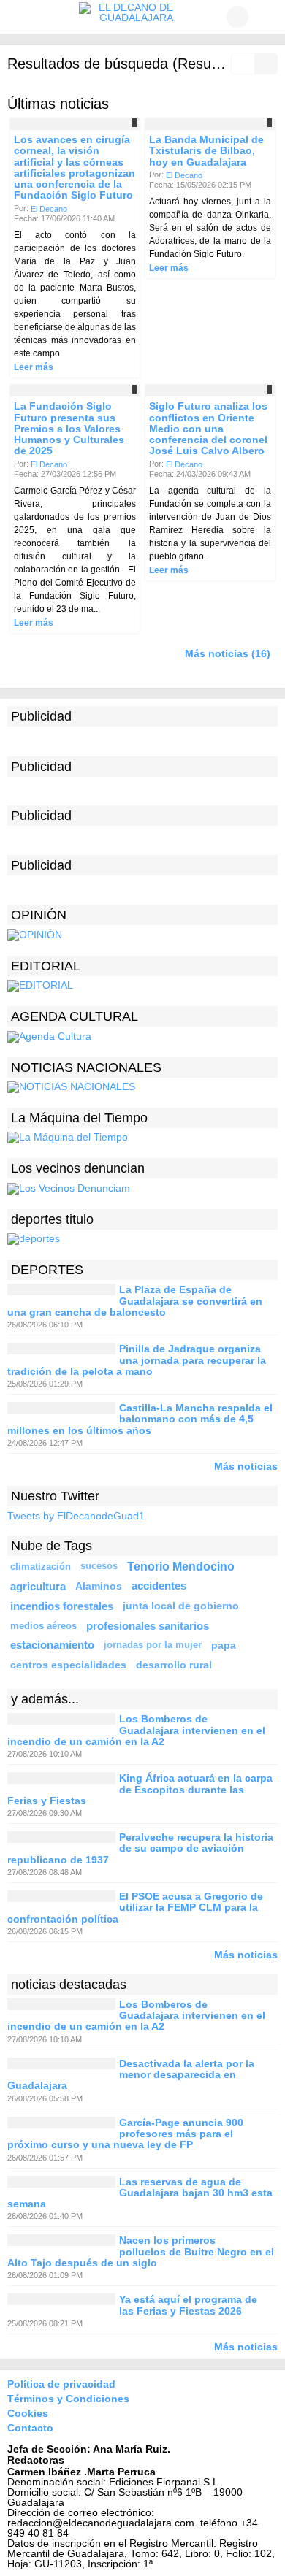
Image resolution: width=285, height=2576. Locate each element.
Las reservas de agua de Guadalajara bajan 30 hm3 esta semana (140, 2193)
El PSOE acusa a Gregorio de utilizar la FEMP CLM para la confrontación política (135, 1908)
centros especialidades (68, 1665)
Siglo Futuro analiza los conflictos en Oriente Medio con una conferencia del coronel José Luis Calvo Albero (208, 429)
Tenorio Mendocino (181, 1566)
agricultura (38, 1586)
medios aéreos (43, 1626)
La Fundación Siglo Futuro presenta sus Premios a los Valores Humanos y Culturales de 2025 (69, 429)
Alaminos (99, 1586)
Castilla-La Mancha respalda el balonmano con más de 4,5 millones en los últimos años (140, 1419)
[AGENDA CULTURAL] (49, 1035)
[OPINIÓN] (35, 934)
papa (224, 1645)
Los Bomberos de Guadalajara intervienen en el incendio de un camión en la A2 (136, 1731)
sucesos (99, 1566)
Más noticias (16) (228, 653)
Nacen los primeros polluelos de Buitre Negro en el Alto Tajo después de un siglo (141, 2252)
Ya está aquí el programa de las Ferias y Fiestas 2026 (188, 2305)
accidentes (159, 1586)
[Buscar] (267, 17)
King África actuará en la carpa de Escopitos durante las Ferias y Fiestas (140, 1790)
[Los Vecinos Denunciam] (69, 1188)
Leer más (34, 367)
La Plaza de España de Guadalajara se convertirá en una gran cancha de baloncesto (135, 1302)
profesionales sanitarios (148, 1626)
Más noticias (246, 1466)
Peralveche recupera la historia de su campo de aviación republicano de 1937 (140, 1848)
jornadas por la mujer (153, 1645)
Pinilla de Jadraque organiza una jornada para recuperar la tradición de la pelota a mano (137, 1361)
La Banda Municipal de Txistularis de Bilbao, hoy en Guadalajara (206, 151)
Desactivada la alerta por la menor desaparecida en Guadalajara (131, 2075)
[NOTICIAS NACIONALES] (71, 1086)
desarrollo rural (174, 1665)
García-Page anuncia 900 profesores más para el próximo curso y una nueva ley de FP (125, 2134)
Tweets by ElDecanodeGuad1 (76, 1516)
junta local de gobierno (181, 1606)
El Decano (49, 208)
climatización (41, 1567)
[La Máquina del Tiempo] (68, 1137)
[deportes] (34, 1238)
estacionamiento (52, 1645)
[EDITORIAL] (40, 985)
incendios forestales (62, 1606)
